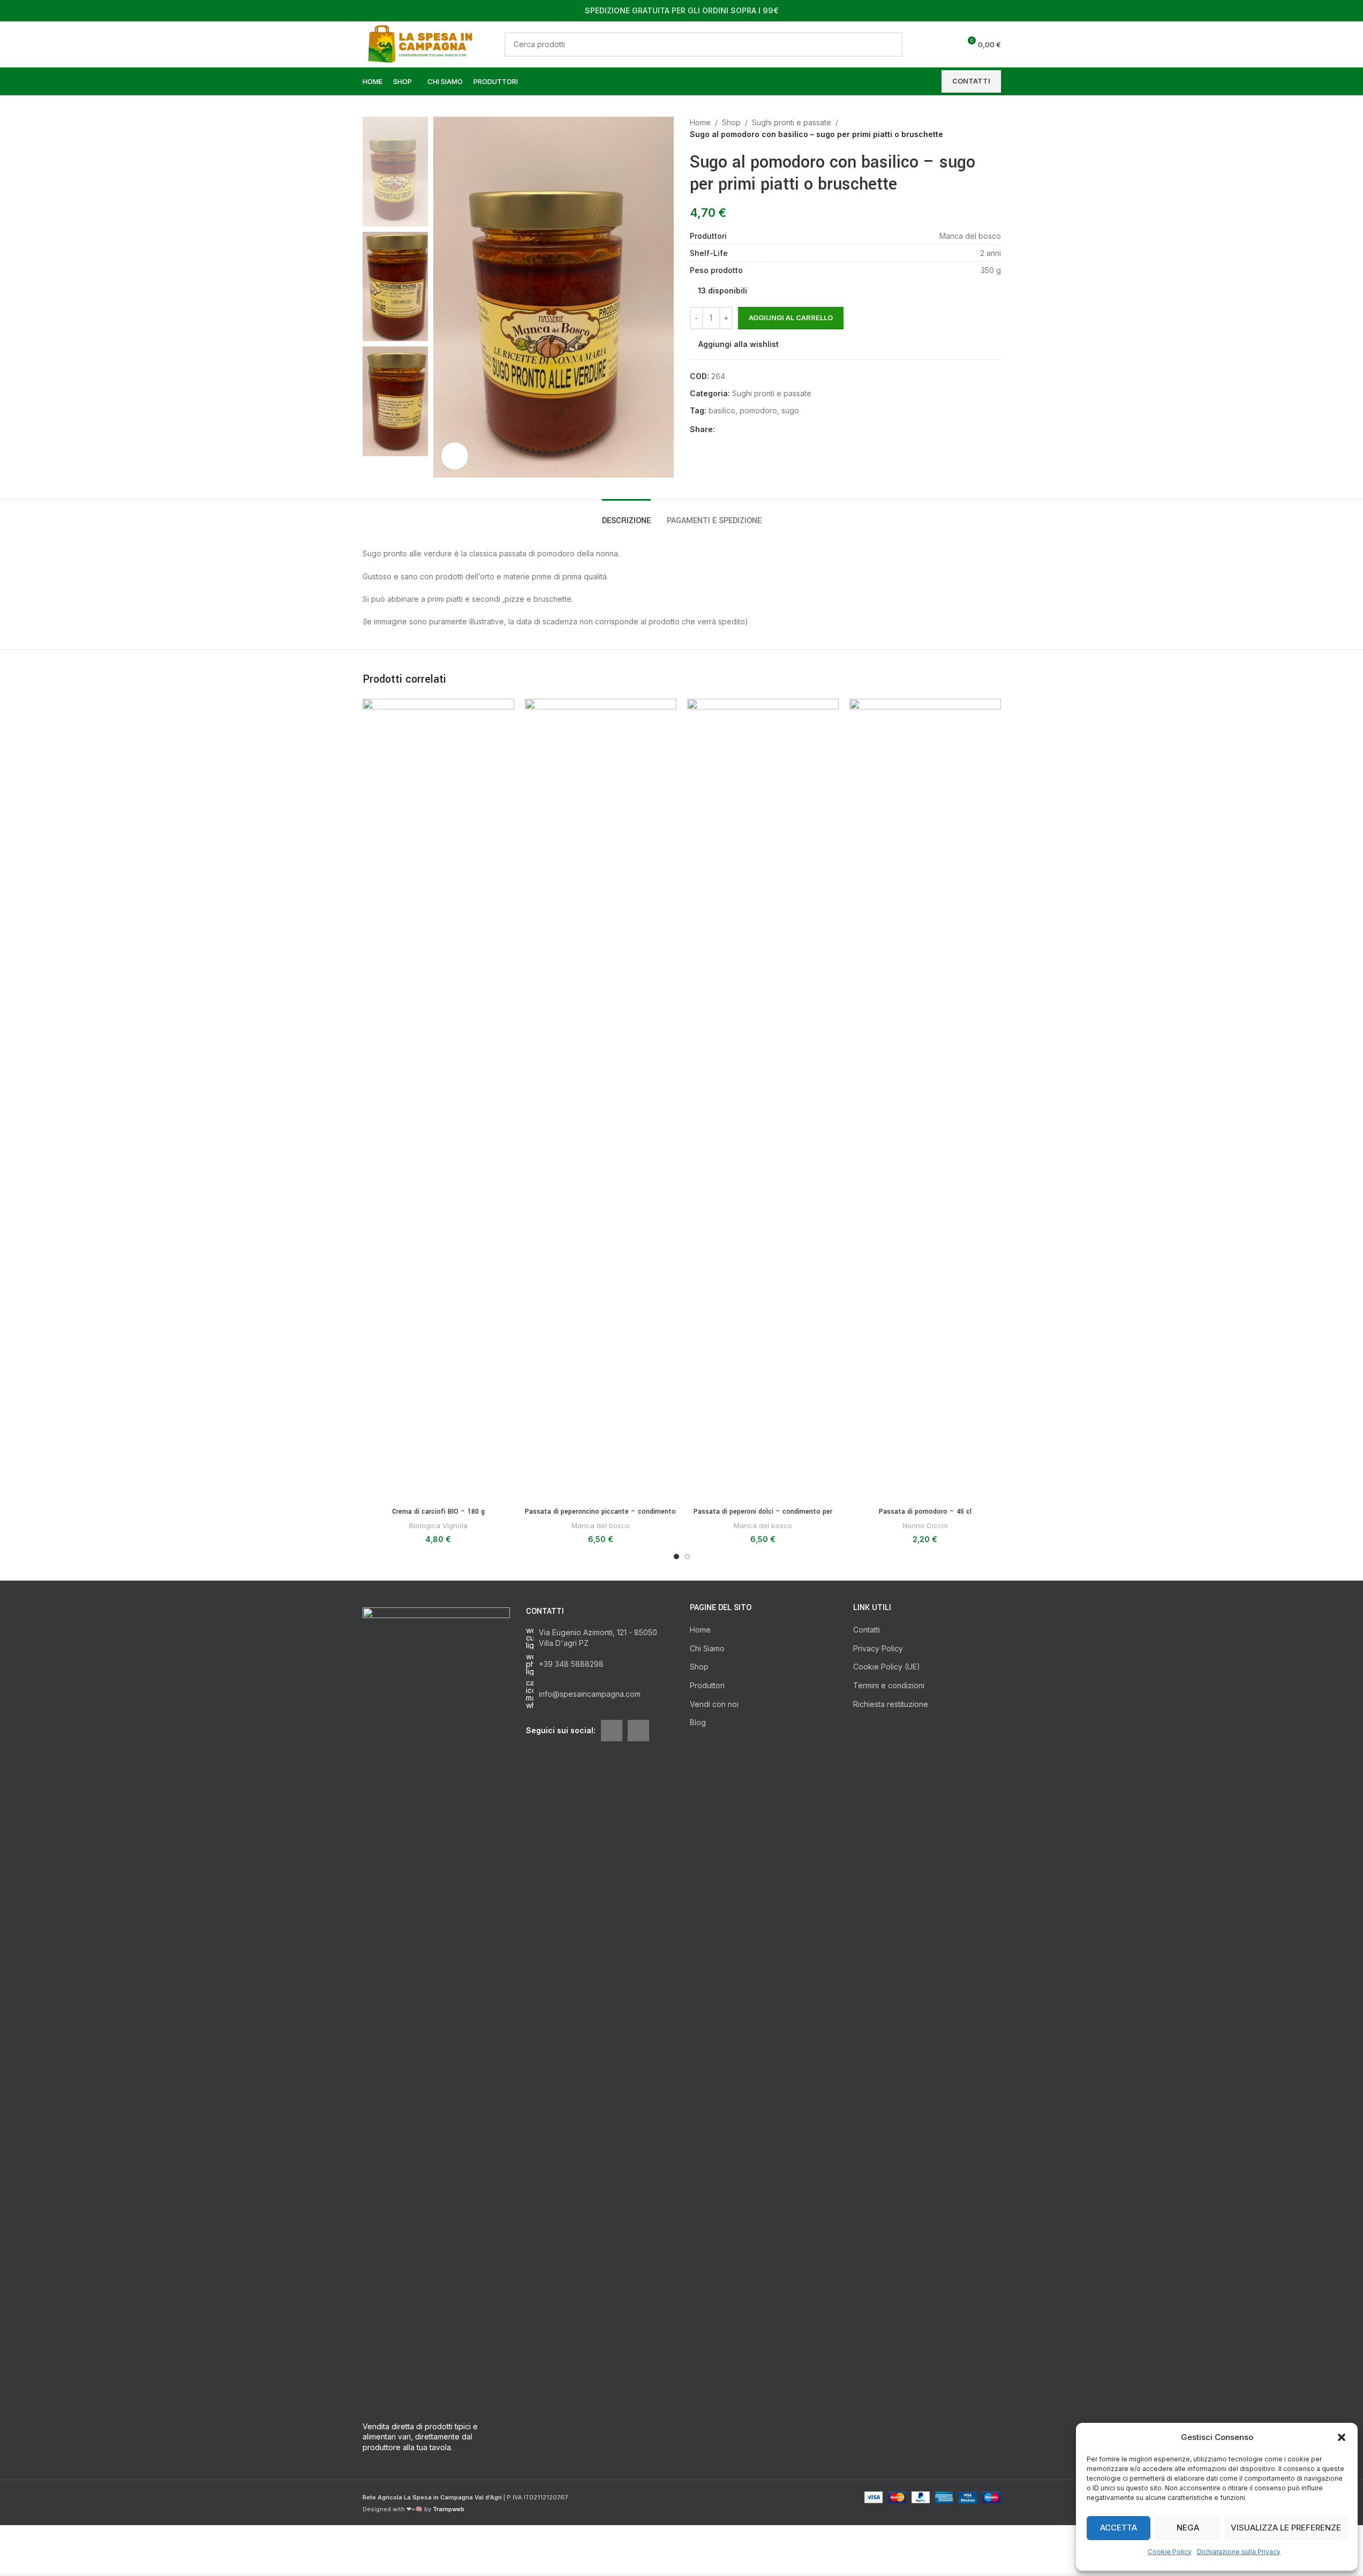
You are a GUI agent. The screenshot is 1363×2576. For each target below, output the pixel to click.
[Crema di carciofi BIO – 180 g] (438, 1100)
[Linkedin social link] (747, 430)
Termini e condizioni (889, 1685)
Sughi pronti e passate (792, 122)
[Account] (928, 44)
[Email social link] (734, 430)
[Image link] (436, 2008)
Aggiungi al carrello (791, 318)
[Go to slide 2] (687, 1557)
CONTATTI (971, 81)
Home (700, 122)
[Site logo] (423, 43)
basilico (722, 410)
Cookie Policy (1170, 2552)
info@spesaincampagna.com (590, 1694)
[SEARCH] (890, 44)
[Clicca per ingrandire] (455, 456)
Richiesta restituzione (891, 1704)
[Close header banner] (1350, 11)
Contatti (867, 1630)
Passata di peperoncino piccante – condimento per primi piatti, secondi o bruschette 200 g (600, 1517)
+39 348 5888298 (571, 1664)
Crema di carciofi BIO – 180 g (438, 1512)
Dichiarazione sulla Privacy (1239, 2552)
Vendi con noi (714, 1704)
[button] (1342, 2437)
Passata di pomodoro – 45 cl (925, 1512)
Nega (1188, 2528)
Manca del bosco (601, 1525)
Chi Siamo (707, 1648)
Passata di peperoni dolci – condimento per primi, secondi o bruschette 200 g (763, 1517)
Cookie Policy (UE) (887, 1667)
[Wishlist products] (947, 44)
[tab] (626, 515)
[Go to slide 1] (676, 1557)
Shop (731, 122)
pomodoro (758, 410)
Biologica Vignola (438, 1525)
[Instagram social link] (638, 1731)
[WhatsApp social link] (760, 430)
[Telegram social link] (773, 430)
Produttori (707, 1685)
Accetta (1119, 2528)
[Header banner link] (681, 11)
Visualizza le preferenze (1286, 2528)
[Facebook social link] (721, 430)
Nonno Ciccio (925, 1525)
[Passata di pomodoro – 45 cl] (925, 1100)
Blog (698, 1722)
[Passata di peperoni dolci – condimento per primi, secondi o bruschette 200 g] (763, 1100)
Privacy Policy (878, 1648)
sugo (790, 410)
